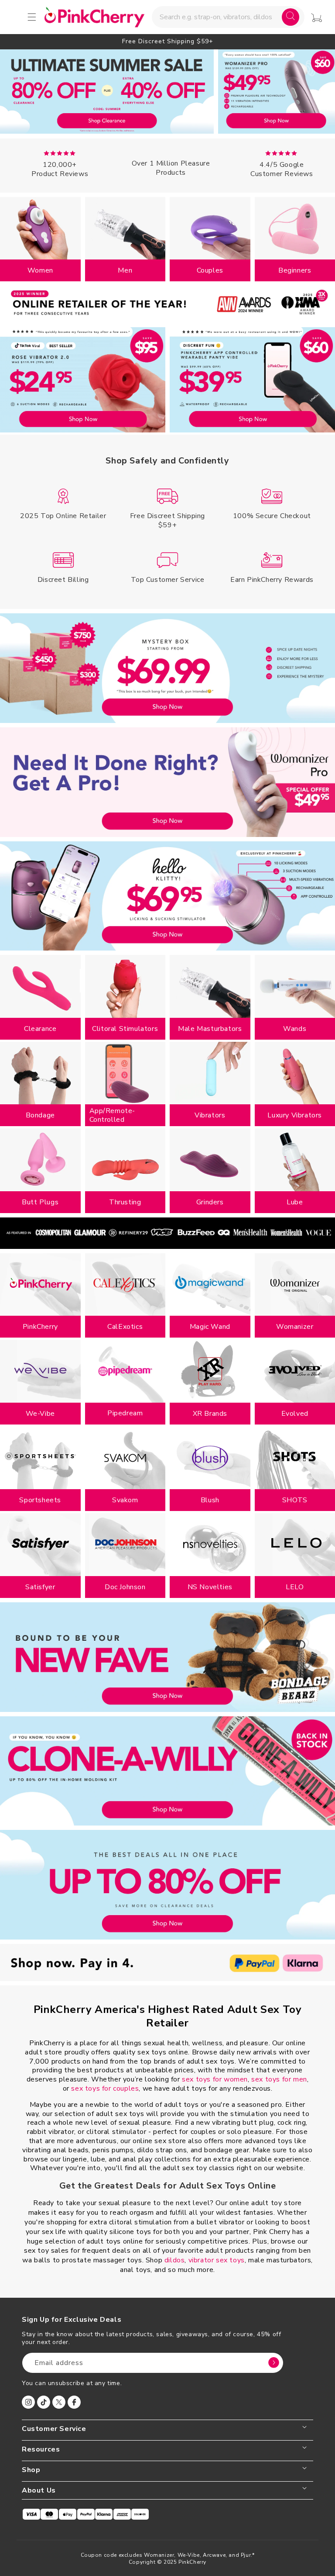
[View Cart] (316, 18)
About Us (39, 2491)
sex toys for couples (105, 2088)
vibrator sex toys (217, 2260)
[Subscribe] (273, 2363)
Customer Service (54, 2429)
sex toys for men (279, 2079)
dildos (175, 2260)
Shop (31, 2470)
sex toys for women (215, 2079)
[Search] (291, 17)
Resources (41, 2450)
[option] (167, 41)
